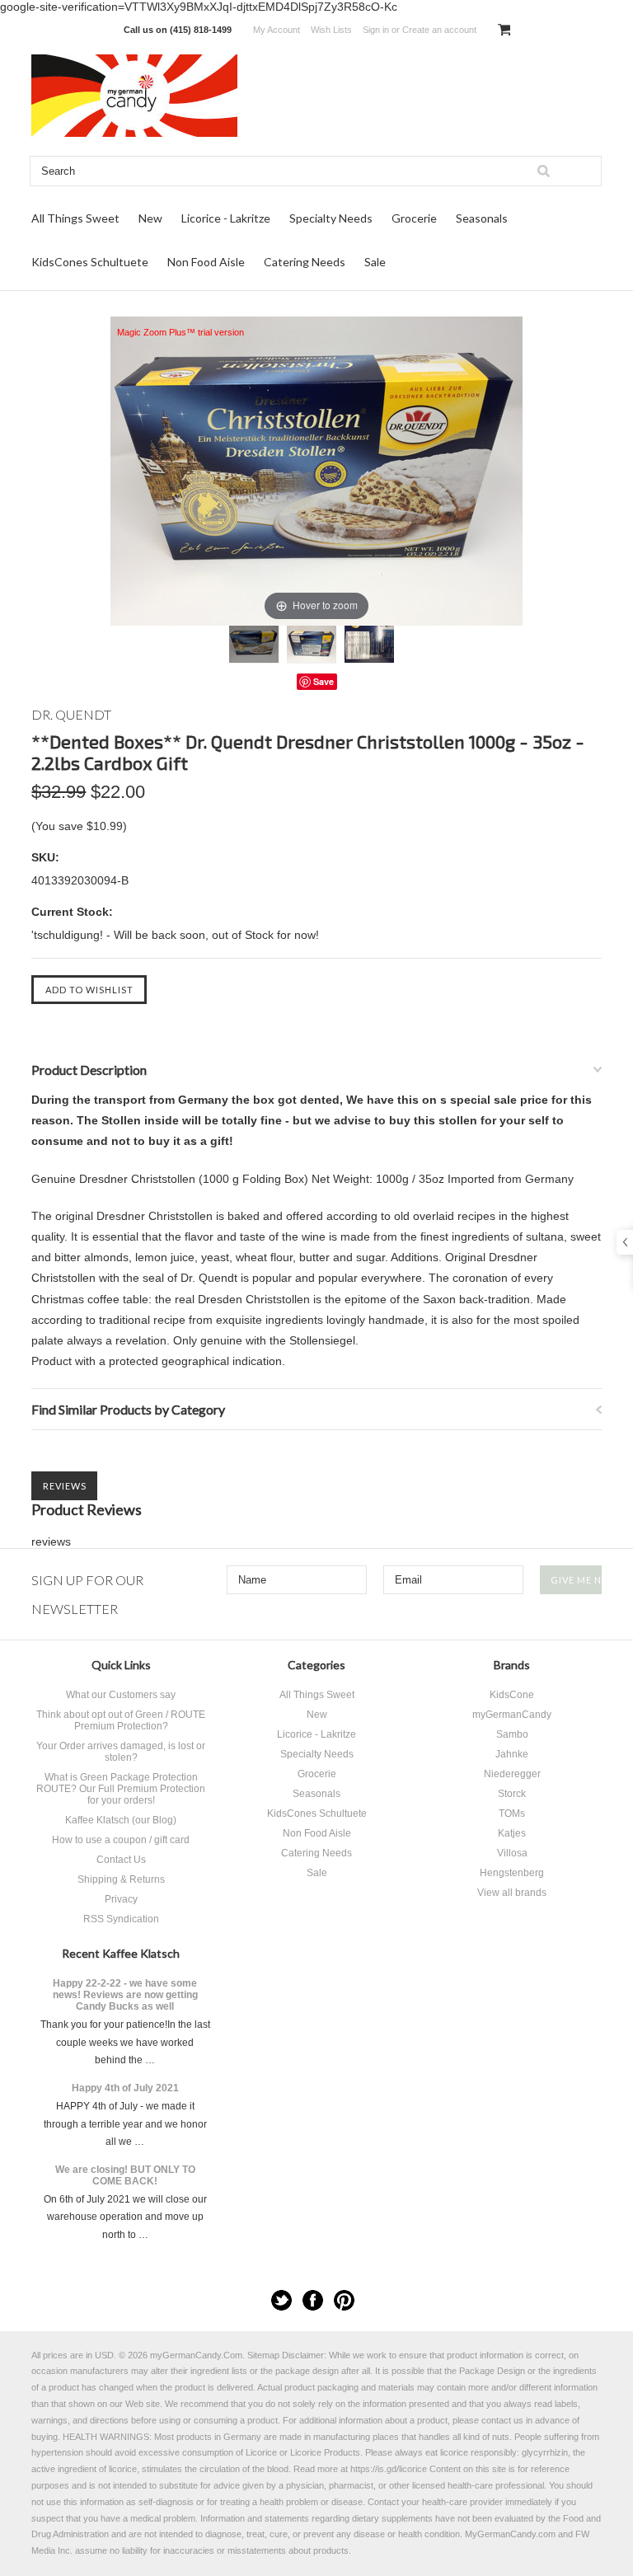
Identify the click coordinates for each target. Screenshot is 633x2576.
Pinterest (344, 2300)
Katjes (512, 1833)
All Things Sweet (75, 218)
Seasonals (482, 218)
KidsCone (512, 1695)
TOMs (512, 1814)
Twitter (281, 2300)
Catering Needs (305, 262)
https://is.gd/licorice (389, 2469)
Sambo (512, 1734)
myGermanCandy (512, 1715)
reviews (51, 1541)
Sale (375, 262)
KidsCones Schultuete (90, 262)
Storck (512, 1794)
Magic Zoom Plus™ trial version (181, 332)
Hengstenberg (512, 1873)
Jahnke (512, 1754)
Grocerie (414, 218)
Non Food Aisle (206, 262)
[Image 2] (312, 644)
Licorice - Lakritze (226, 218)
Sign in (376, 30)
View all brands (512, 1893)
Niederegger (512, 1774)
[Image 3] (369, 644)
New (150, 218)
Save (324, 681)
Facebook (313, 2300)
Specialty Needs (331, 218)
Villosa (512, 1853)
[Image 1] (254, 644)
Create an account (439, 30)
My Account (277, 30)
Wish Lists (331, 30)
